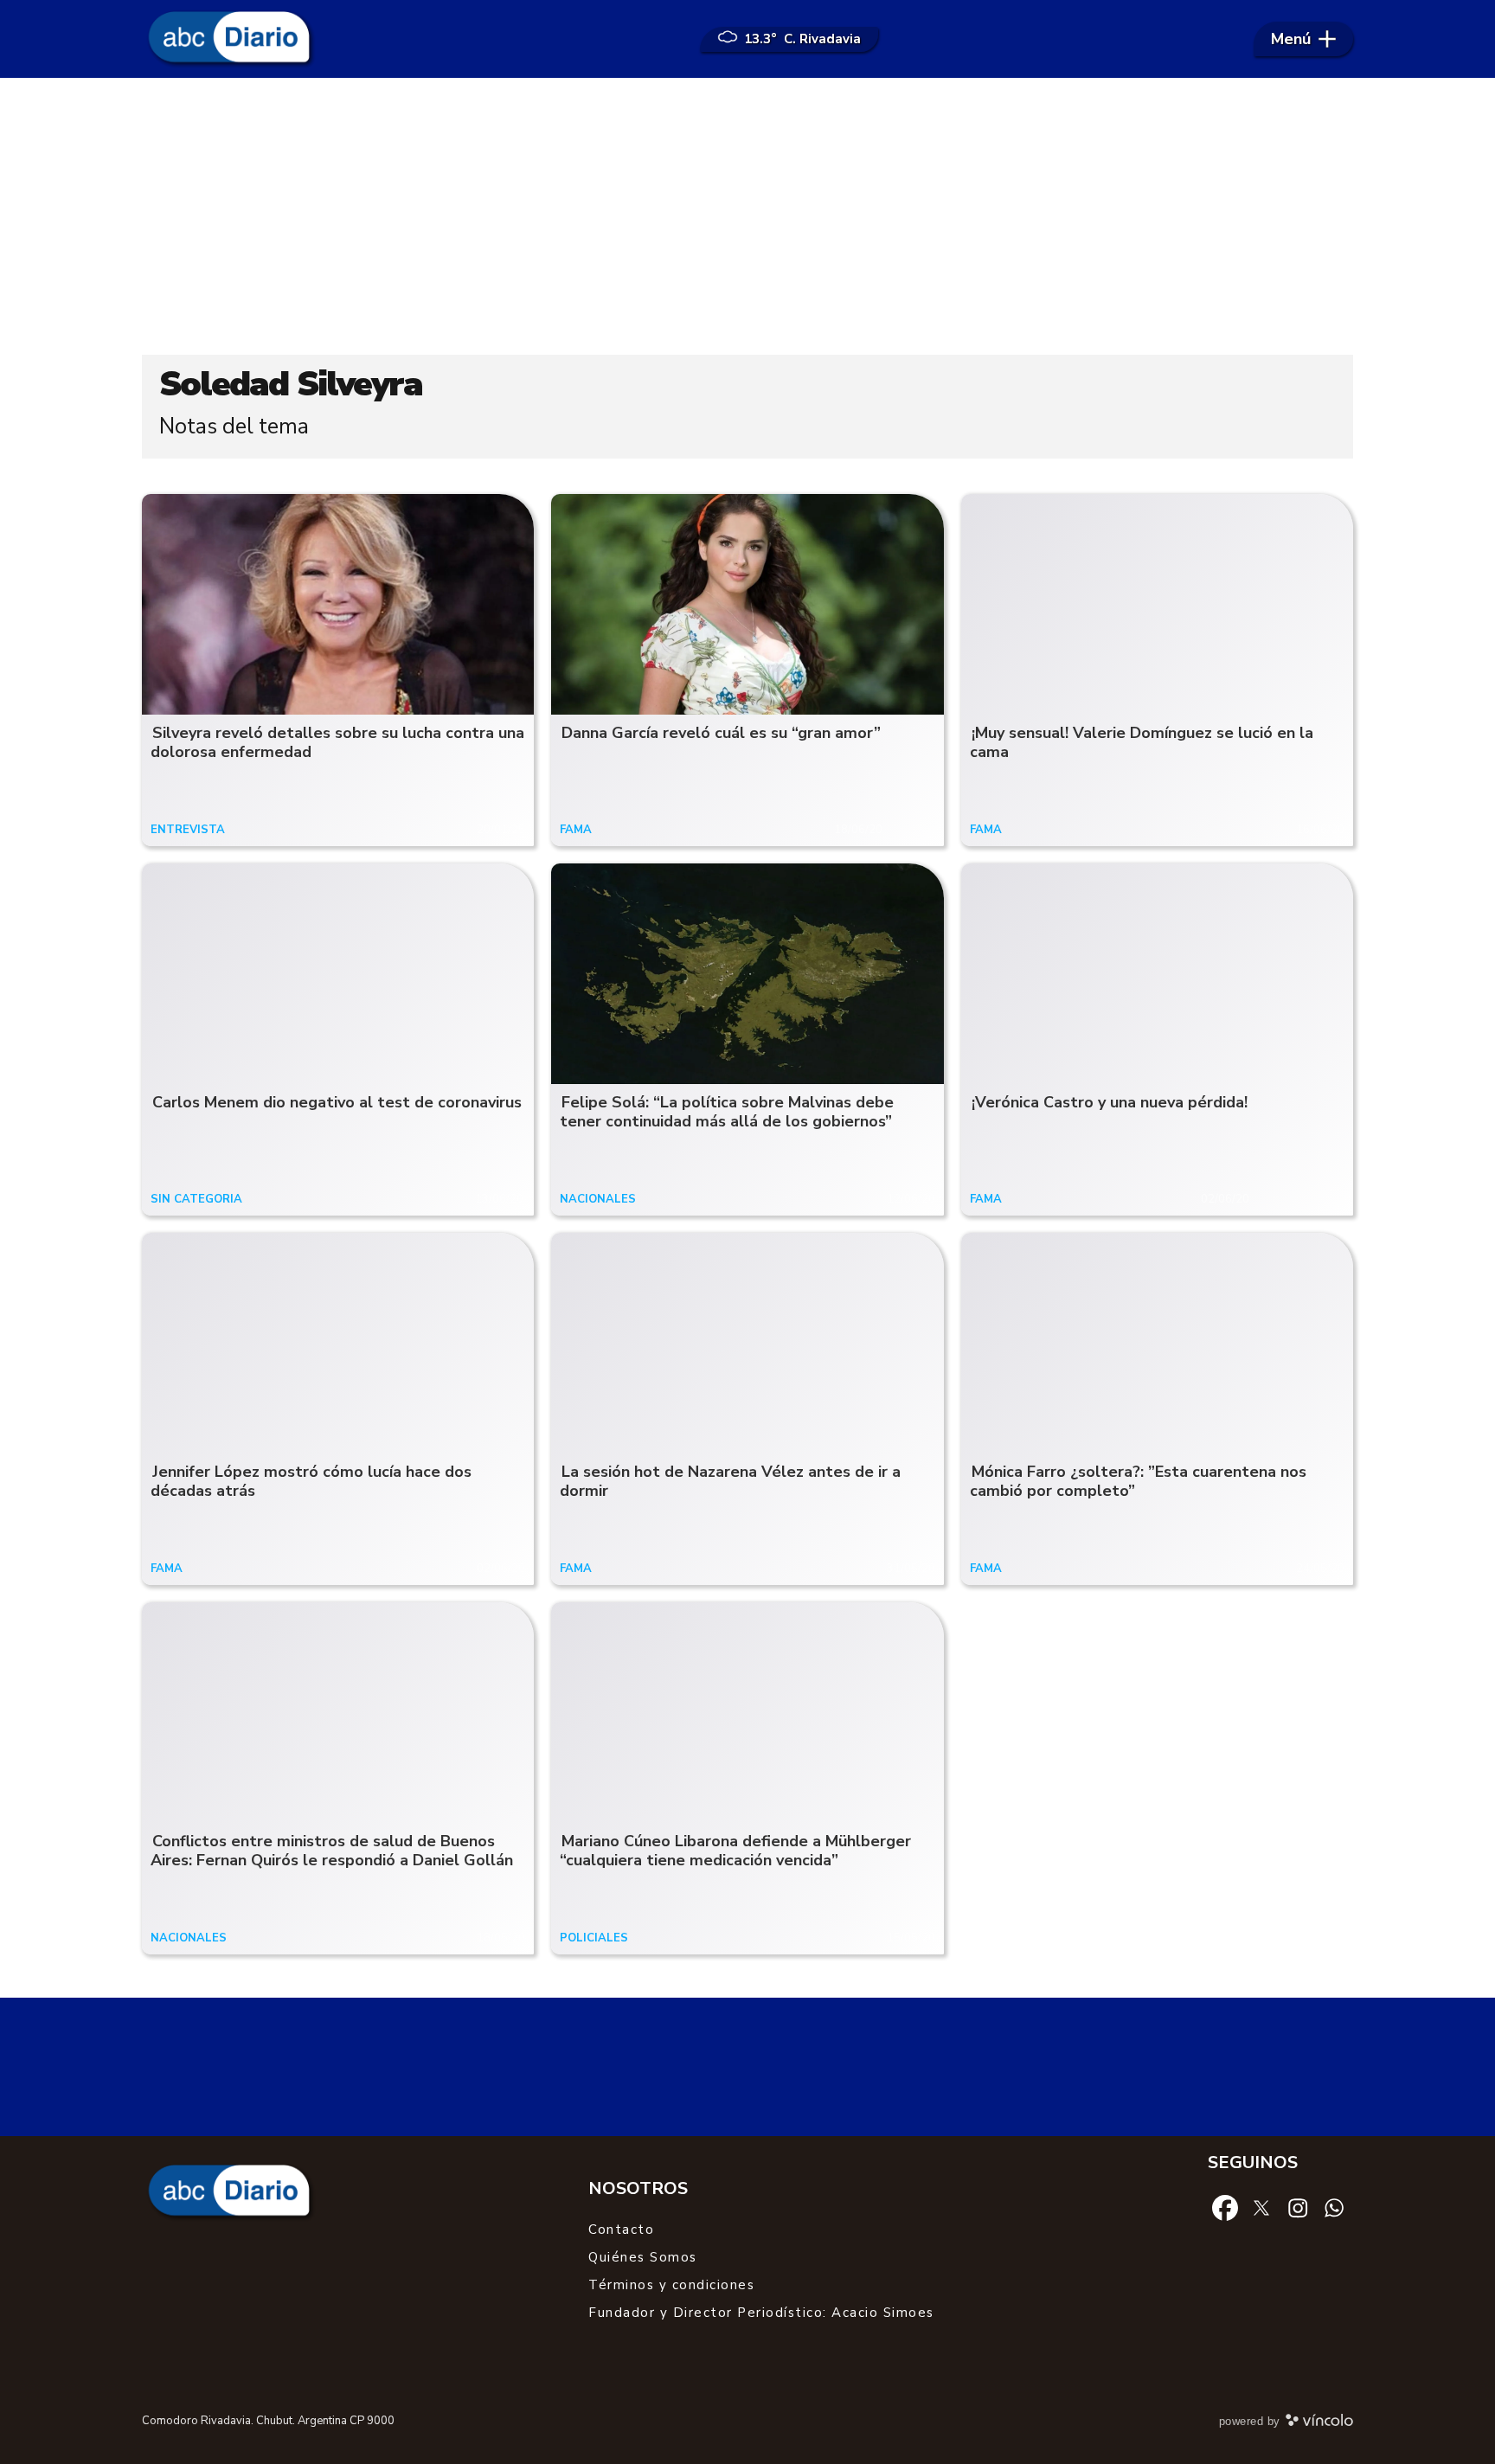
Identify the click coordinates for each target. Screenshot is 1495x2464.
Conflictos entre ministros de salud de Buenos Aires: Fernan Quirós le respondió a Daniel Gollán (332, 1851)
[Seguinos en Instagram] (1298, 2207)
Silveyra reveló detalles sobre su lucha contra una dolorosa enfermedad (337, 743)
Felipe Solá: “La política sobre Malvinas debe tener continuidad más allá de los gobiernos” (727, 1112)
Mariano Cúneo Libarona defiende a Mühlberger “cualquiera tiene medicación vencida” (735, 1851)
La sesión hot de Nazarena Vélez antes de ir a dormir (730, 1482)
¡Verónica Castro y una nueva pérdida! (1110, 1102)
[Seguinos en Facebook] (1225, 2207)
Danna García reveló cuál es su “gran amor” (721, 733)
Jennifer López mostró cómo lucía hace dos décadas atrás (311, 1482)
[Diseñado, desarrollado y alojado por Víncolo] (1319, 2423)
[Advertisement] (747, 216)
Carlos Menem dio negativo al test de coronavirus (337, 1102)
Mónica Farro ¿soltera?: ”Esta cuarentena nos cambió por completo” (1138, 1482)
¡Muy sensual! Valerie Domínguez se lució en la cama (1142, 743)
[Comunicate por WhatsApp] (1334, 2207)
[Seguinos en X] (1261, 2207)
